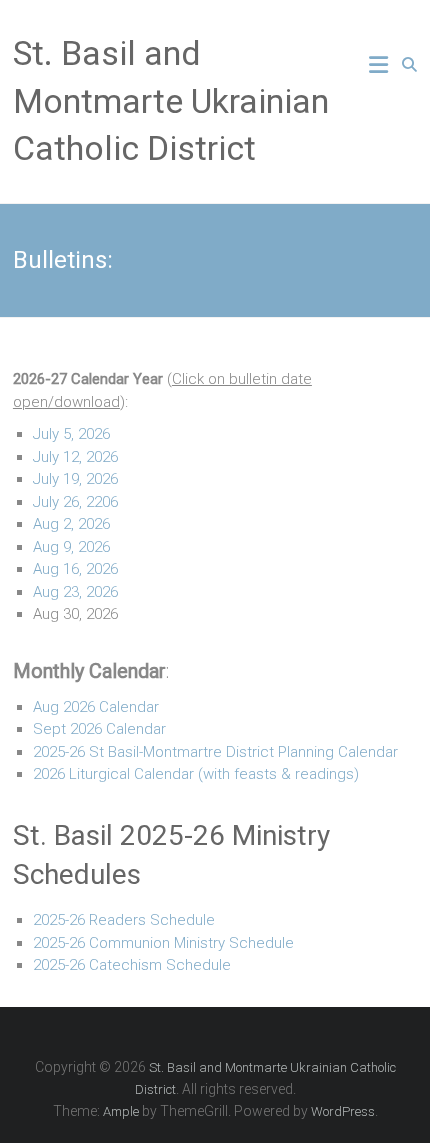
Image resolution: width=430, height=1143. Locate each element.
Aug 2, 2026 (71, 524)
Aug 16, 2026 (75, 569)
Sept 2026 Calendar (99, 729)
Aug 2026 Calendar (96, 707)
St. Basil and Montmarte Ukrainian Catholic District (171, 100)
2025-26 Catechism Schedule (132, 965)
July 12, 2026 (75, 457)
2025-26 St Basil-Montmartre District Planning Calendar (215, 752)
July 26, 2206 (75, 502)
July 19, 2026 (75, 479)
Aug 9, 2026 (71, 547)
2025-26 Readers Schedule (124, 920)
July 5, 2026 (71, 434)
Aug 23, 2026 (75, 592)
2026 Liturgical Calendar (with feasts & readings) (196, 774)
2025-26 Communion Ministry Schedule (163, 943)
